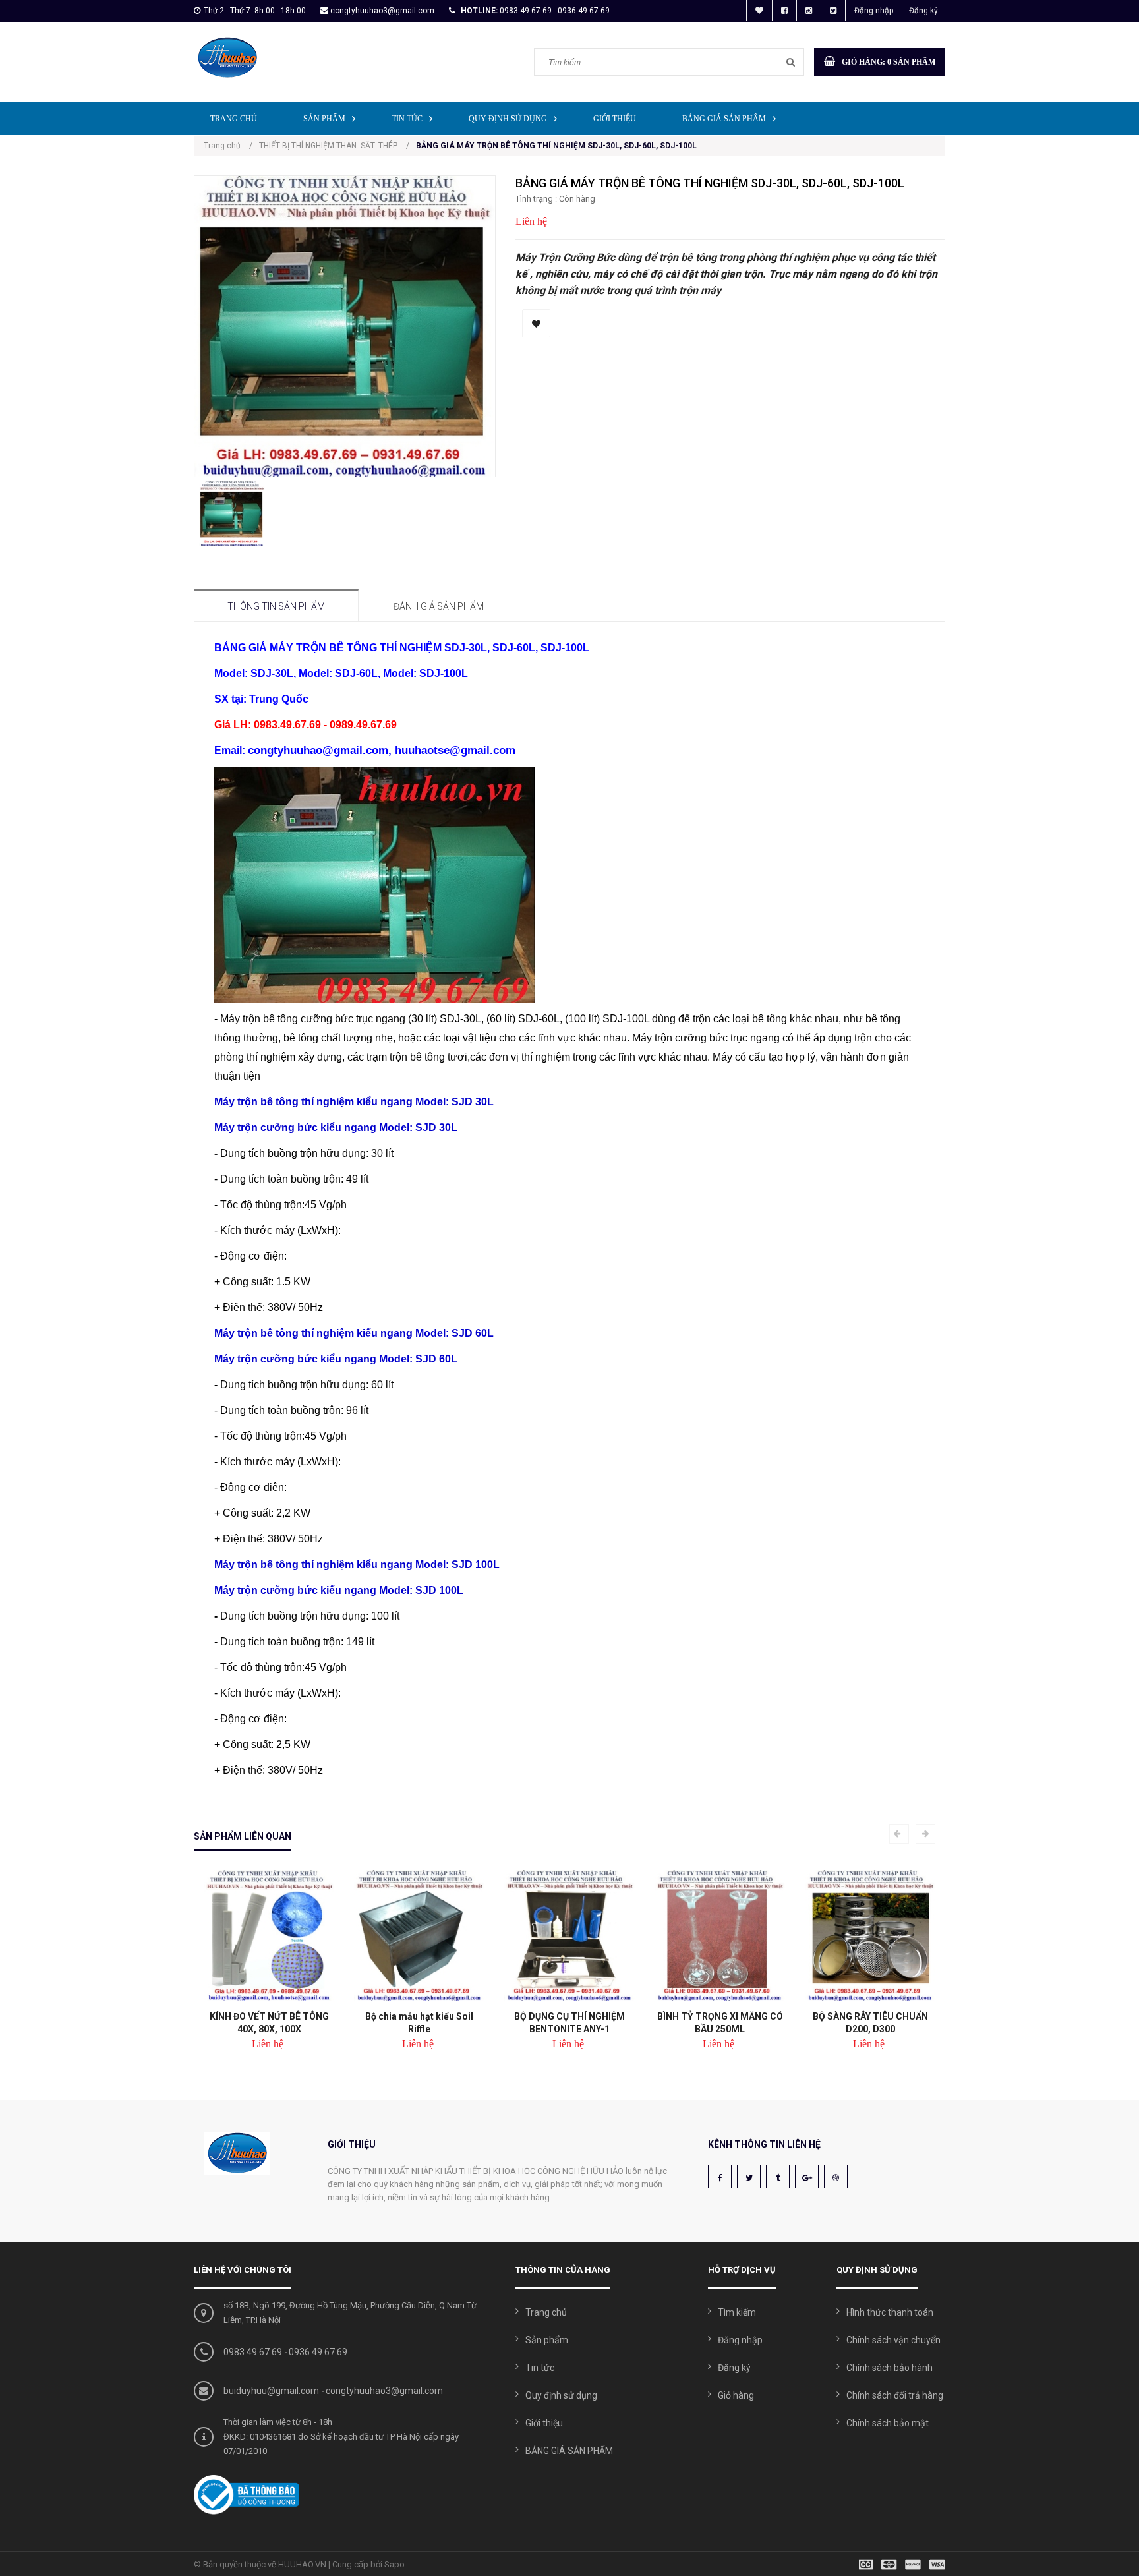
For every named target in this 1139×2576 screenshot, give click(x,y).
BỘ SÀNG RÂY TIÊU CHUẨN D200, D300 (870, 2023)
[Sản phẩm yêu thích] (759, 11)
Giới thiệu (615, 119)
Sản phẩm (324, 119)
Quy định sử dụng (508, 119)
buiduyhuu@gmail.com (271, 2391)
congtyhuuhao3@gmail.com (382, 11)
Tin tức (407, 119)
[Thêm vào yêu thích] (536, 323)
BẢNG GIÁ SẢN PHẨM (724, 119)
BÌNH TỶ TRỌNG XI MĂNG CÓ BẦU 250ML (720, 2023)
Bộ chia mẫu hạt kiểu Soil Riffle (419, 2023)
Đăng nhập (874, 11)
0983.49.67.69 (253, 2352)
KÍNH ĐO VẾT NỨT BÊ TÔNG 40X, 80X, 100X (269, 2023)
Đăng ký (923, 11)
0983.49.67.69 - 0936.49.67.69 (555, 11)
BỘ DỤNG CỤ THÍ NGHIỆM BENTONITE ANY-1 (569, 2023)
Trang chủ (234, 119)
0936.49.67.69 (318, 2352)
